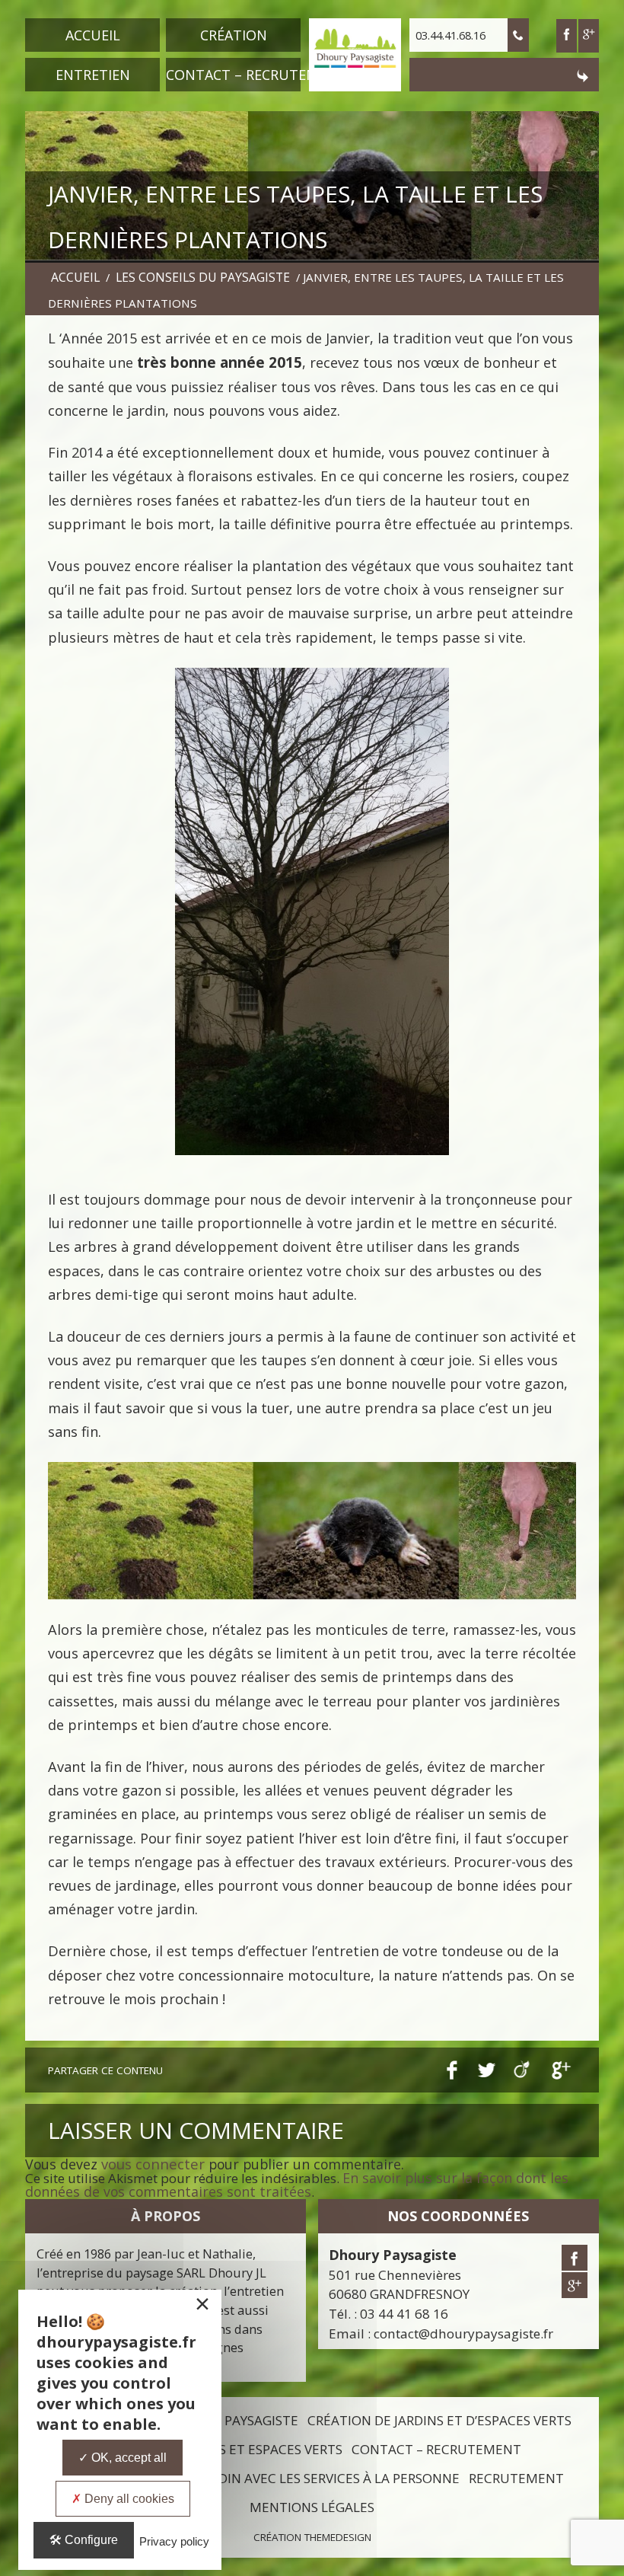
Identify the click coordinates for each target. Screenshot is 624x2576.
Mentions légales (312, 2507)
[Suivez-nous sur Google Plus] (589, 36)
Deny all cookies (128, 2499)
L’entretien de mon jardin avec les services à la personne (260, 2478)
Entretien (93, 75)
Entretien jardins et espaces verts (223, 2449)
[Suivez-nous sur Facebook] (575, 2258)
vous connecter (153, 2164)
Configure (90, 2540)
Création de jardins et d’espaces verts (439, 2420)
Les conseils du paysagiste (203, 277)
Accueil (93, 35)
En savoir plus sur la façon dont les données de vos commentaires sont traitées (297, 2185)
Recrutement (516, 2478)
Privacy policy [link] (174, 2541)
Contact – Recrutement (233, 75)
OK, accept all (127, 2458)
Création (234, 35)
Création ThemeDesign (312, 2537)
